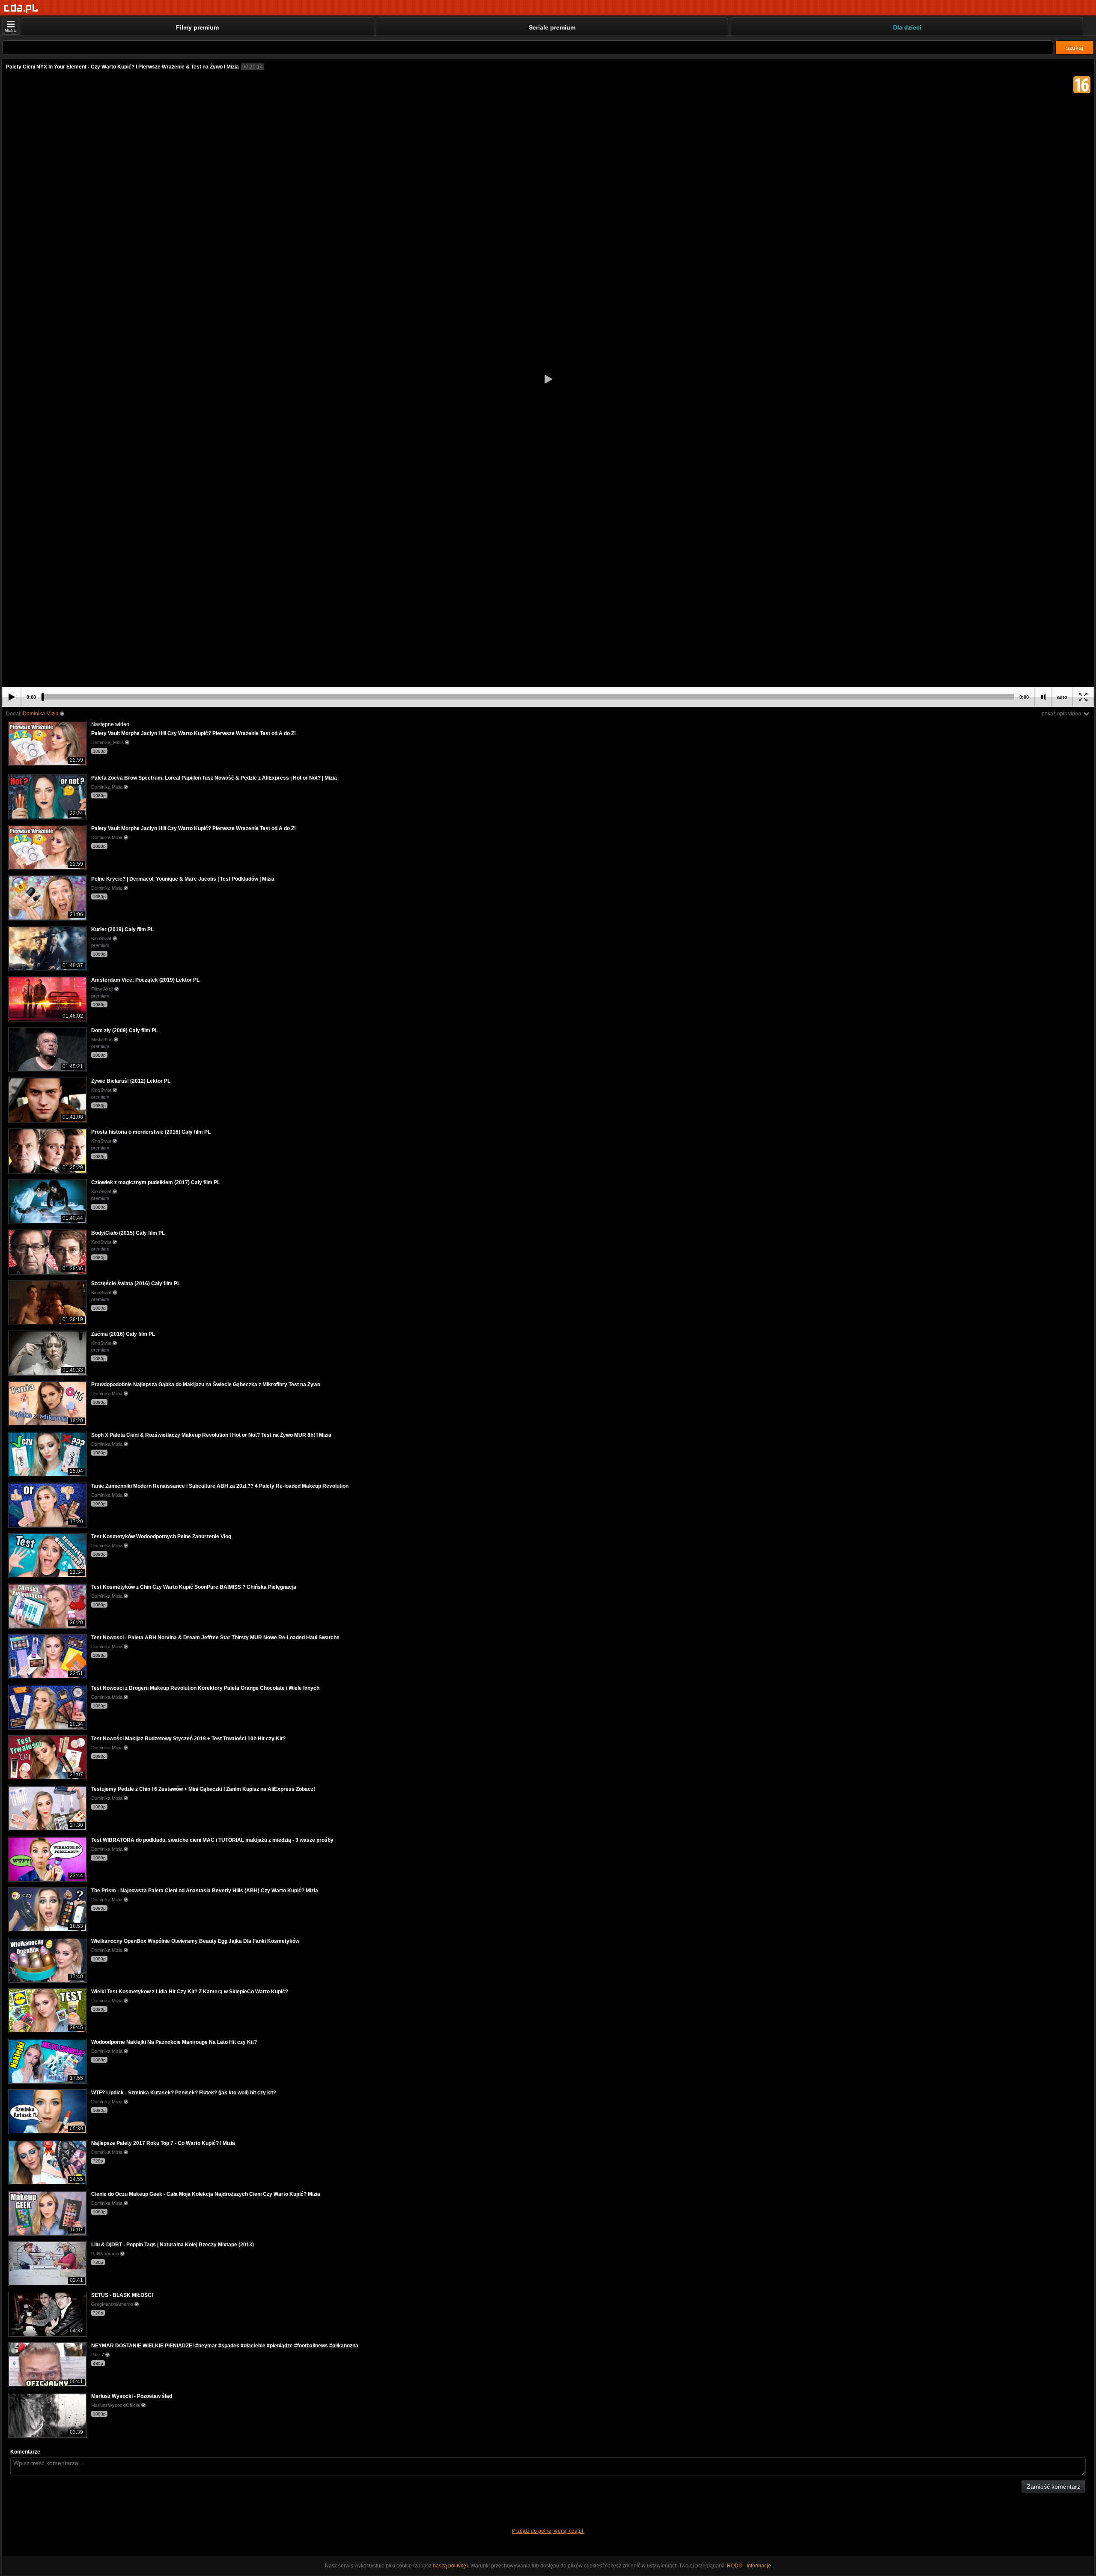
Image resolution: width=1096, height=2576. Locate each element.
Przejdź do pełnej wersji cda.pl (548, 2531)
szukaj (1075, 48)
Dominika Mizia (41, 714)
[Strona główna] (21, 8)
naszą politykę (450, 2566)
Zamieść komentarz (1053, 2487)
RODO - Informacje (749, 2566)
